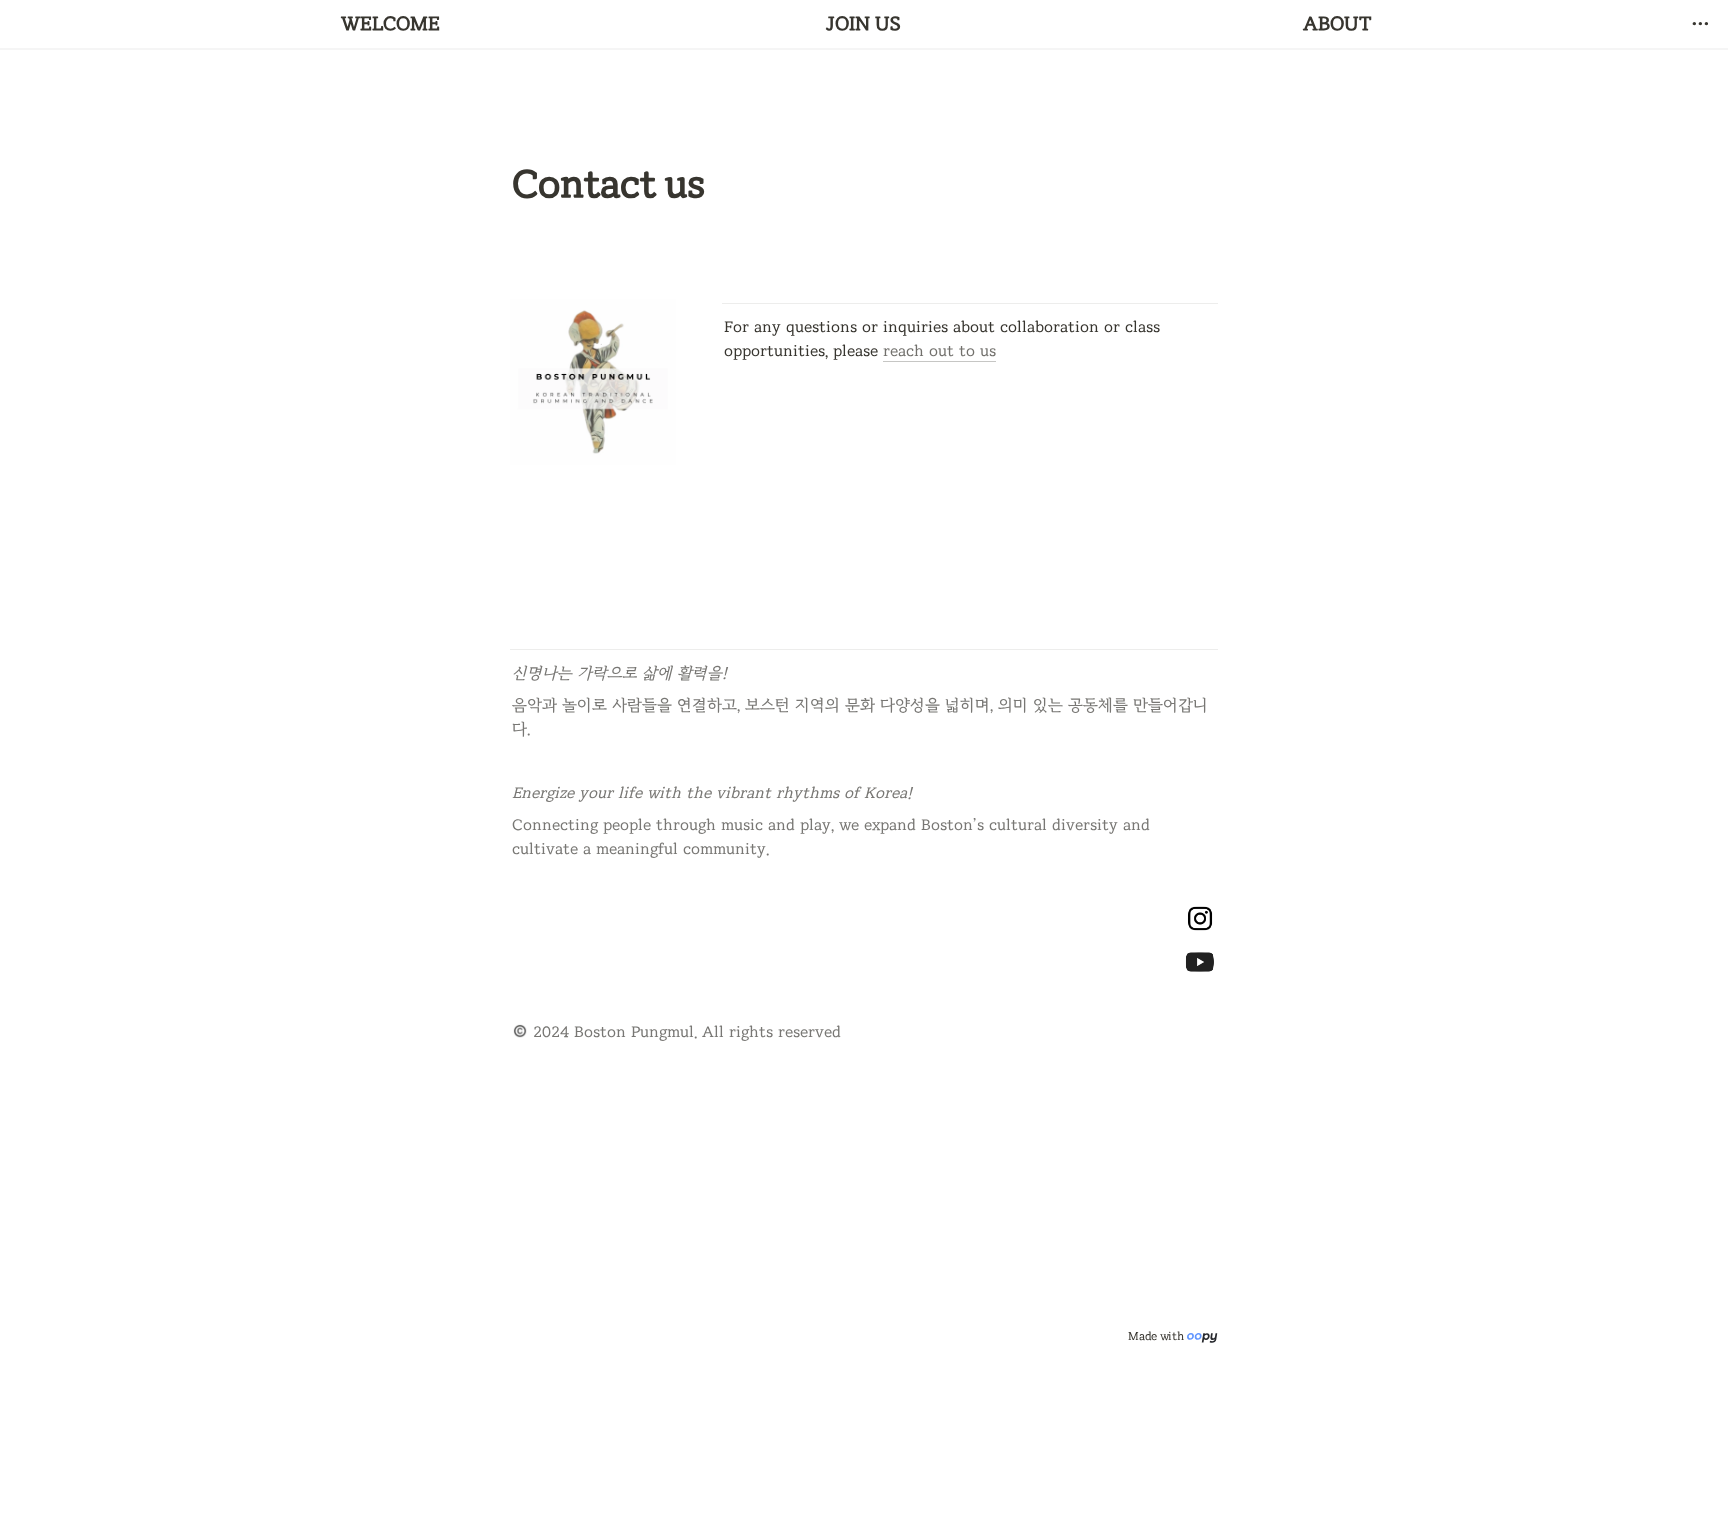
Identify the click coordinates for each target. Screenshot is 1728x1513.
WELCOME (390, 23)
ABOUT (1337, 23)
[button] (1700, 24)
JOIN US (863, 23)
